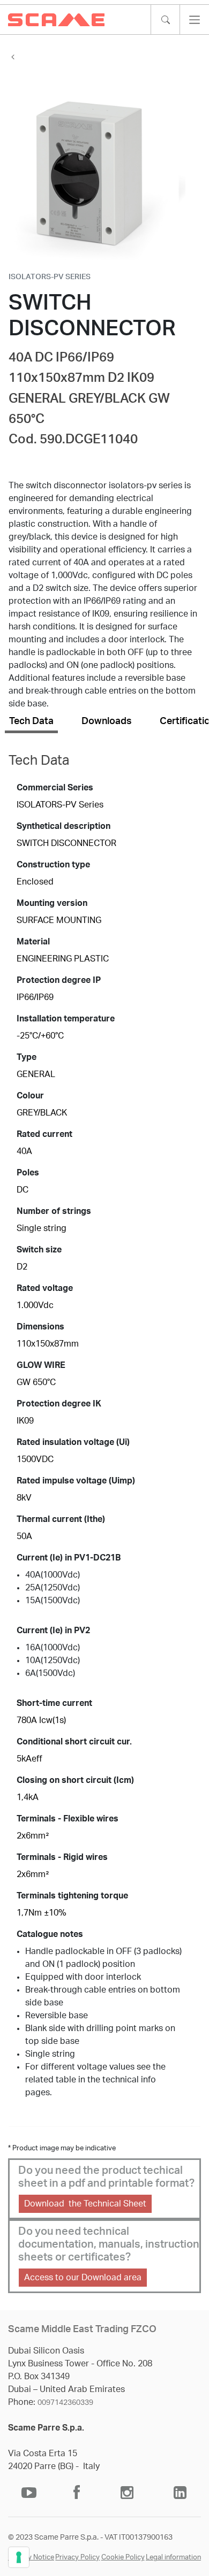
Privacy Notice (31, 2558)
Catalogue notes (50, 1934)
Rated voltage (45, 1288)
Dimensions (40, 1327)
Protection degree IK (59, 1404)
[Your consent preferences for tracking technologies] (19, 2557)
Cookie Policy (123, 2558)
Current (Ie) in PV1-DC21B (69, 1558)
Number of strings (54, 1211)
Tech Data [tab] (31, 721)
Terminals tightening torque (72, 1896)
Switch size (39, 1250)
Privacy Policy (77, 2558)
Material (33, 942)
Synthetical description (64, 826)
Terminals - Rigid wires (62, 1857)
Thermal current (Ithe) (61, 1519)
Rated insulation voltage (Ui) (73, 1442)
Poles (28, 1173)
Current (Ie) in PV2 (53, 1631)
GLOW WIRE (41, 1365)
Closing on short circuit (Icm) (75, 1780)
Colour (30, 1096)
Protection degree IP (59, 980)
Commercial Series (55, 788)
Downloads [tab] (107, 721)
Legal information (173, 2558)
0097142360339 (65, 2403)
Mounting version (52, 903)
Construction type (53, 865)
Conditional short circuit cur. (74, 1742)
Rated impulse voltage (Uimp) (76, 1481)
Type (27, 1057)
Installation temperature (66, 1019)
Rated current (44, 1134)
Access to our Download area (83, 2278)
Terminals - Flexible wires (68, 1819)
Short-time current (54, 1703)
